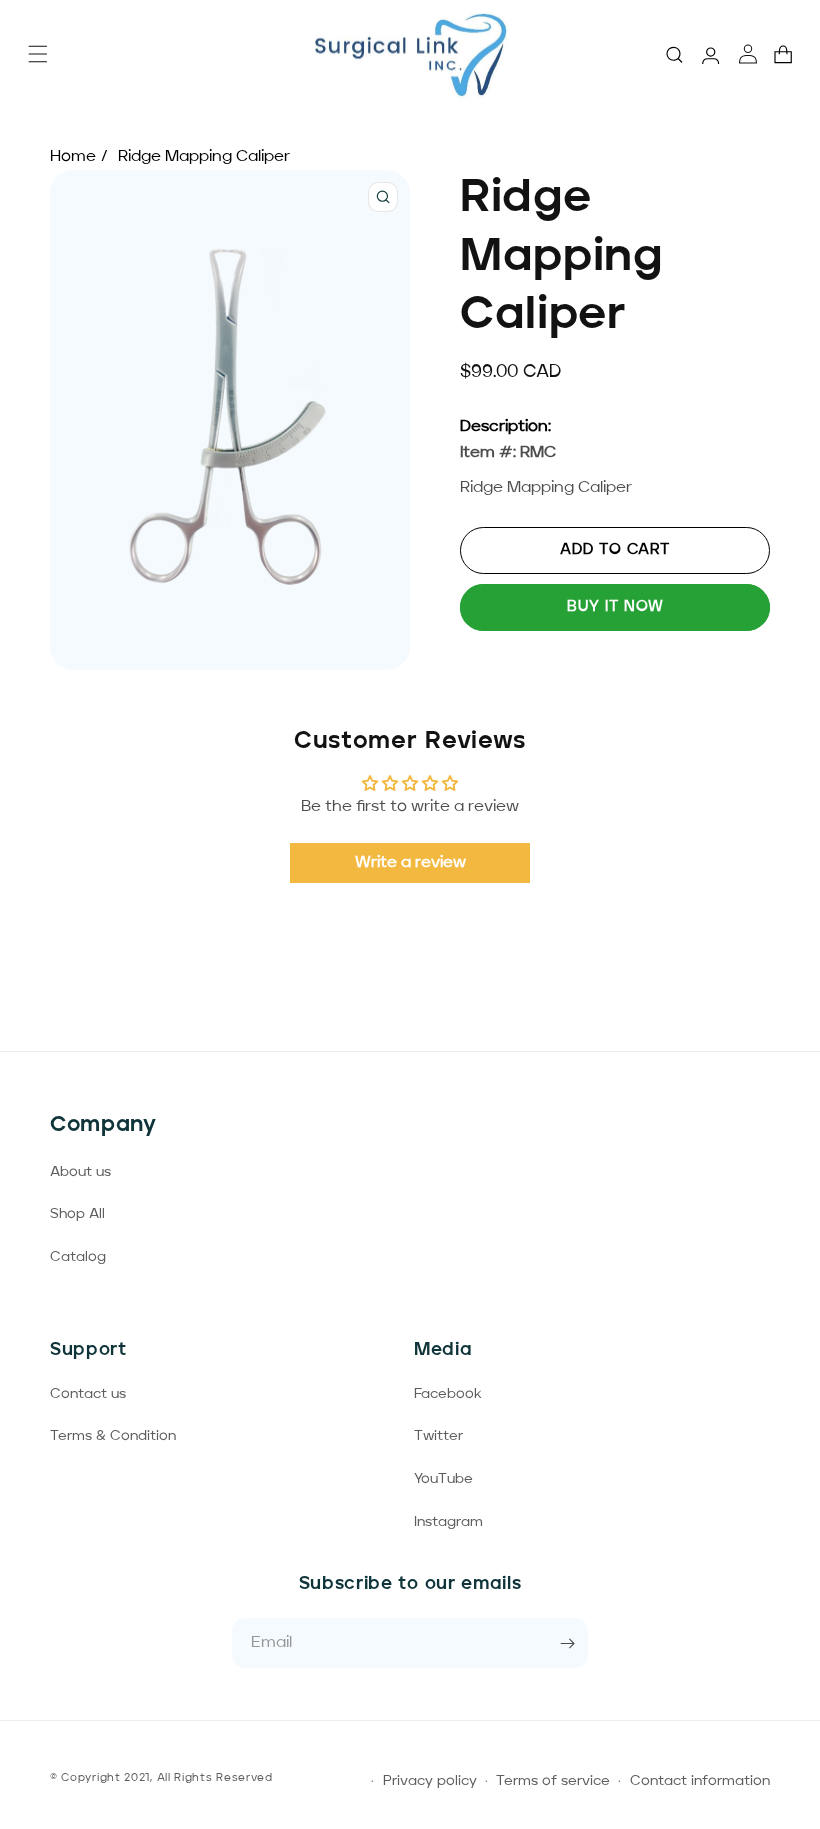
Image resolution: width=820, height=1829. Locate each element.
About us (80, 1172)
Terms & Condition (113, 1436)
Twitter (438, 1436)
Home (73, 157)
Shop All (77, 1214)
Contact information (700, 1781)
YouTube (443, 1479)
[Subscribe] (567, 1643)
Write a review (410, 863)
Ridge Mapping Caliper (204, 157)
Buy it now (615, 607)
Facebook (448, 1394)
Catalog (78, 1257)
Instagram (448, 1522)
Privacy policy (430, 1781)
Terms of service (553, 1781)
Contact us (88, 1394)
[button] (37, 54)
